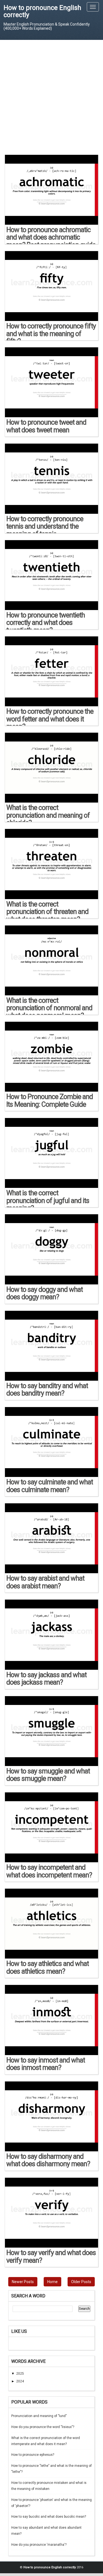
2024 (20, 2381)
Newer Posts (23, 2282)
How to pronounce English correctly (42, 11)
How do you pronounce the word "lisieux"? (43, 2427)
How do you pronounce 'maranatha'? (39, 2545)
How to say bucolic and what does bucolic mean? (49, 2517)
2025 (20, 2374)
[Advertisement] (51, 97)
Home (52, 2282)
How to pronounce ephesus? (33, 2455)
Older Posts (81, 2282)
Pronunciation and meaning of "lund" (39, 2416)
